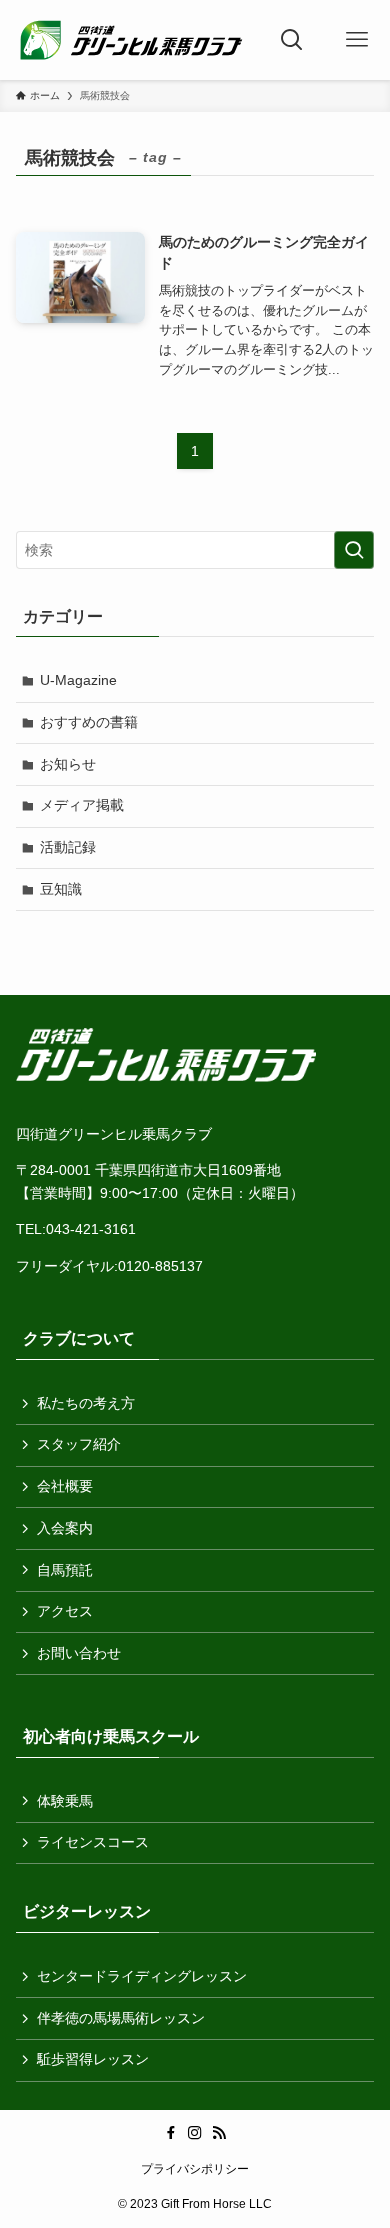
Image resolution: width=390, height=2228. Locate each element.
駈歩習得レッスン (93, 2059)
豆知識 (61, 889)
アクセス (65, 1611)
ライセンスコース (93, 1842)
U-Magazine (78, 680)
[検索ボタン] (292, 40)
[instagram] (195, 2133)
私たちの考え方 (86, 1403)
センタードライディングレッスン (142, 1976)
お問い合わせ (79, 1653)
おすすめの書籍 (89, 722)
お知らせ (68, 764)
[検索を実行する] (354, 550)
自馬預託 (65, 1570)
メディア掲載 (82, 805)
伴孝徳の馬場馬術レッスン (121, 2018)
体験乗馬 (65, 1801)
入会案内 (65, 1528)
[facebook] (171, 2133)
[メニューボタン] (357, 40)
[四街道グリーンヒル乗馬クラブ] (130, 40)
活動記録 (68, 847)
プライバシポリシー (195, 2168)
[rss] (219, 2133)
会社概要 (65, 1486)
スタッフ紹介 (79, 1444)
